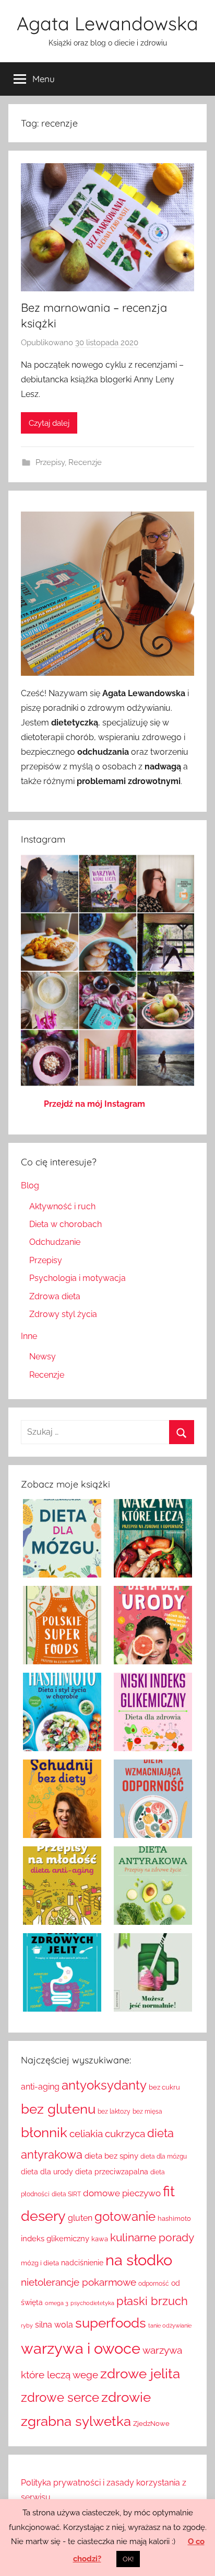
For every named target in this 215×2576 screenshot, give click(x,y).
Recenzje (85, 462)
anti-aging (40, 2087)
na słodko (139, 2260)
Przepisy (50, 462)
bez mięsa (147, 2112)
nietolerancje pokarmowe (79, 2282)
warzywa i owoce (81, 2348)
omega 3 (57, 2303)
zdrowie (126, 2397)
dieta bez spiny (111, 2156)
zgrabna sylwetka (76, 2421)
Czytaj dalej (49, 423)
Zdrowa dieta (55, 1296)
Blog (30, 1185)
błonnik (44, 2132)
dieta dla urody (47, 2171)
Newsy (43, 1357)
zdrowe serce (60, 2398)
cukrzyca (125, 2134)
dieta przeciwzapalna (112, 2171)
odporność (154, 2284)
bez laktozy (114, 2112)
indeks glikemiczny (55, 2238)
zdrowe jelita (140, 2373)
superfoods (111, 2323)
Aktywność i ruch (62, 1206)
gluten (80, 2218)
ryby (27, 2325)
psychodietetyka (92, 2303)
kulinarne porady (152, 2238)
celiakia (86, 2134)
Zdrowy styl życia (63, 1314)
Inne (29, 1336)
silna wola (54, 2325)
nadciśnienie (82, 2262)
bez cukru (164, 2087)
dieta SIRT (66, 2194)
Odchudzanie (55, 1242)
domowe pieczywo (122, 2193)
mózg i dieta (40, 2263)
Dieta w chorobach (65, 1224)
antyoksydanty (104, 2085)
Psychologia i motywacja (77, 1278)
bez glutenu (58, 2109)
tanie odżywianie (170, 2325)
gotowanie (125, 2216)
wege (85, 2375)
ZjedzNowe (151, 2423)
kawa (100, 2239)
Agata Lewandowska (107, 23)
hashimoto (174, 2218)
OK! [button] (128, 2559)
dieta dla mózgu (164, 2157)
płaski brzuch (152, 2301)
